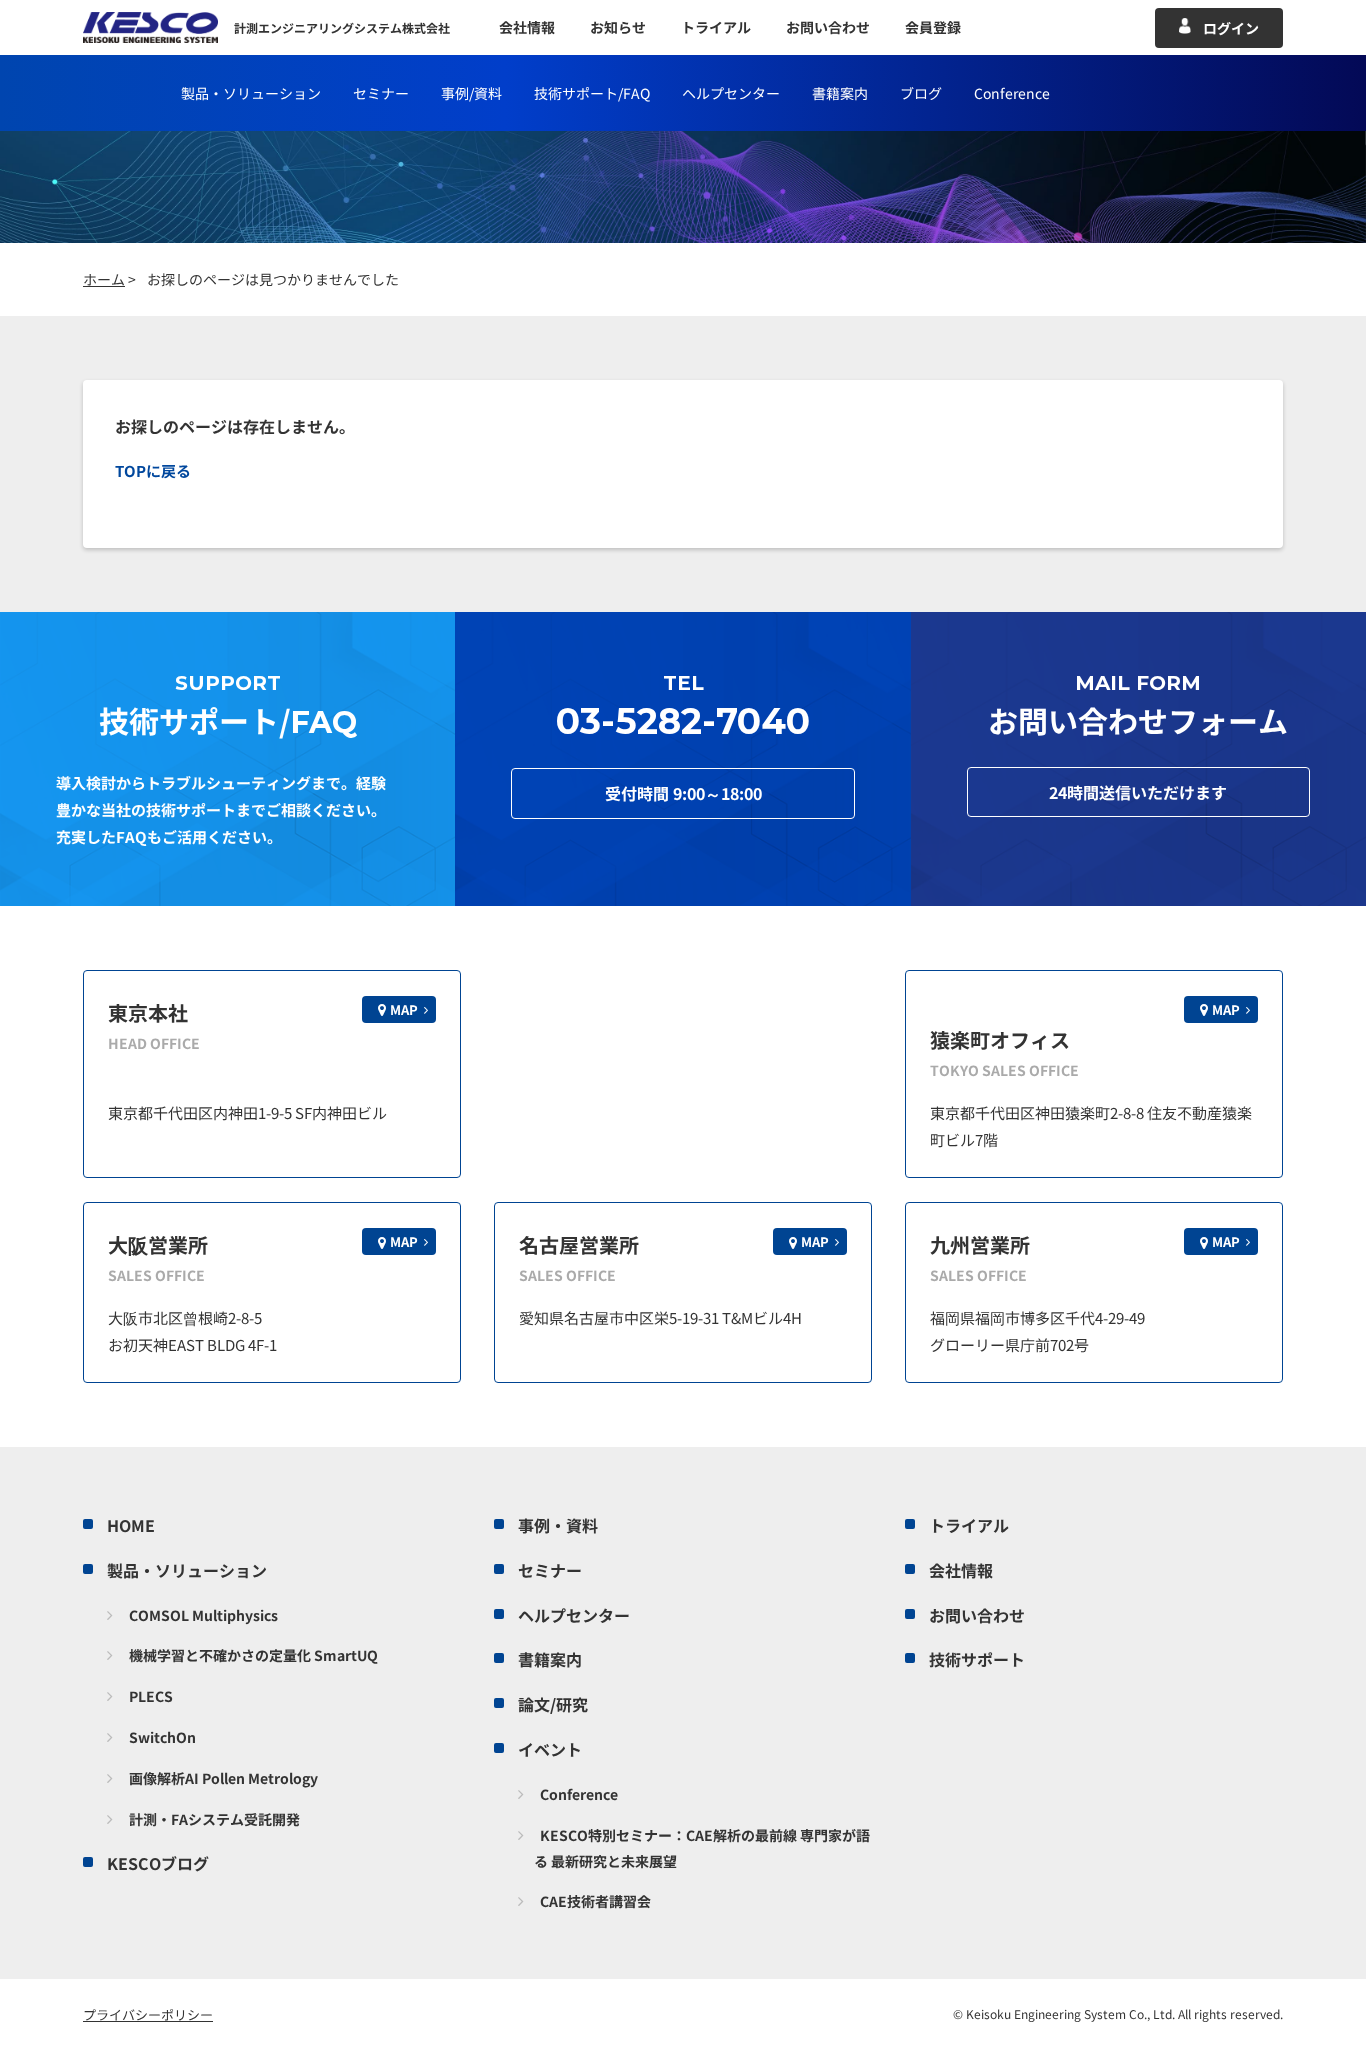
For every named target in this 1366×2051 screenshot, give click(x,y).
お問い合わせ (828, 27)
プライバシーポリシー (148, 2014)
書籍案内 (840, 93)
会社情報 (527, 27)
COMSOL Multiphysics (203, 1615)
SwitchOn (162, 1737)
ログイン (1231, 28)
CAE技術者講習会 (595, 1901)
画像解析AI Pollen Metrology (223, 1778)
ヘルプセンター (731, 93)
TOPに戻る (153, 470)
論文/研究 (553, 1704)
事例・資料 (558, 1525)
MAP (404, 1009)
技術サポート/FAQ (592, 93)
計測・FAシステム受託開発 (214, 1819)
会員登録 (933, 27)
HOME (131, 1525)
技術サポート (977, 1659)
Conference (579, 1794)
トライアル (716, 27)
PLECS (151, 1696)
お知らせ (618, 27)
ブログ (921, 93)
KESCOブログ (158, 1863)
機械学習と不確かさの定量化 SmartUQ (253, 1655)
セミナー (381, 93)
